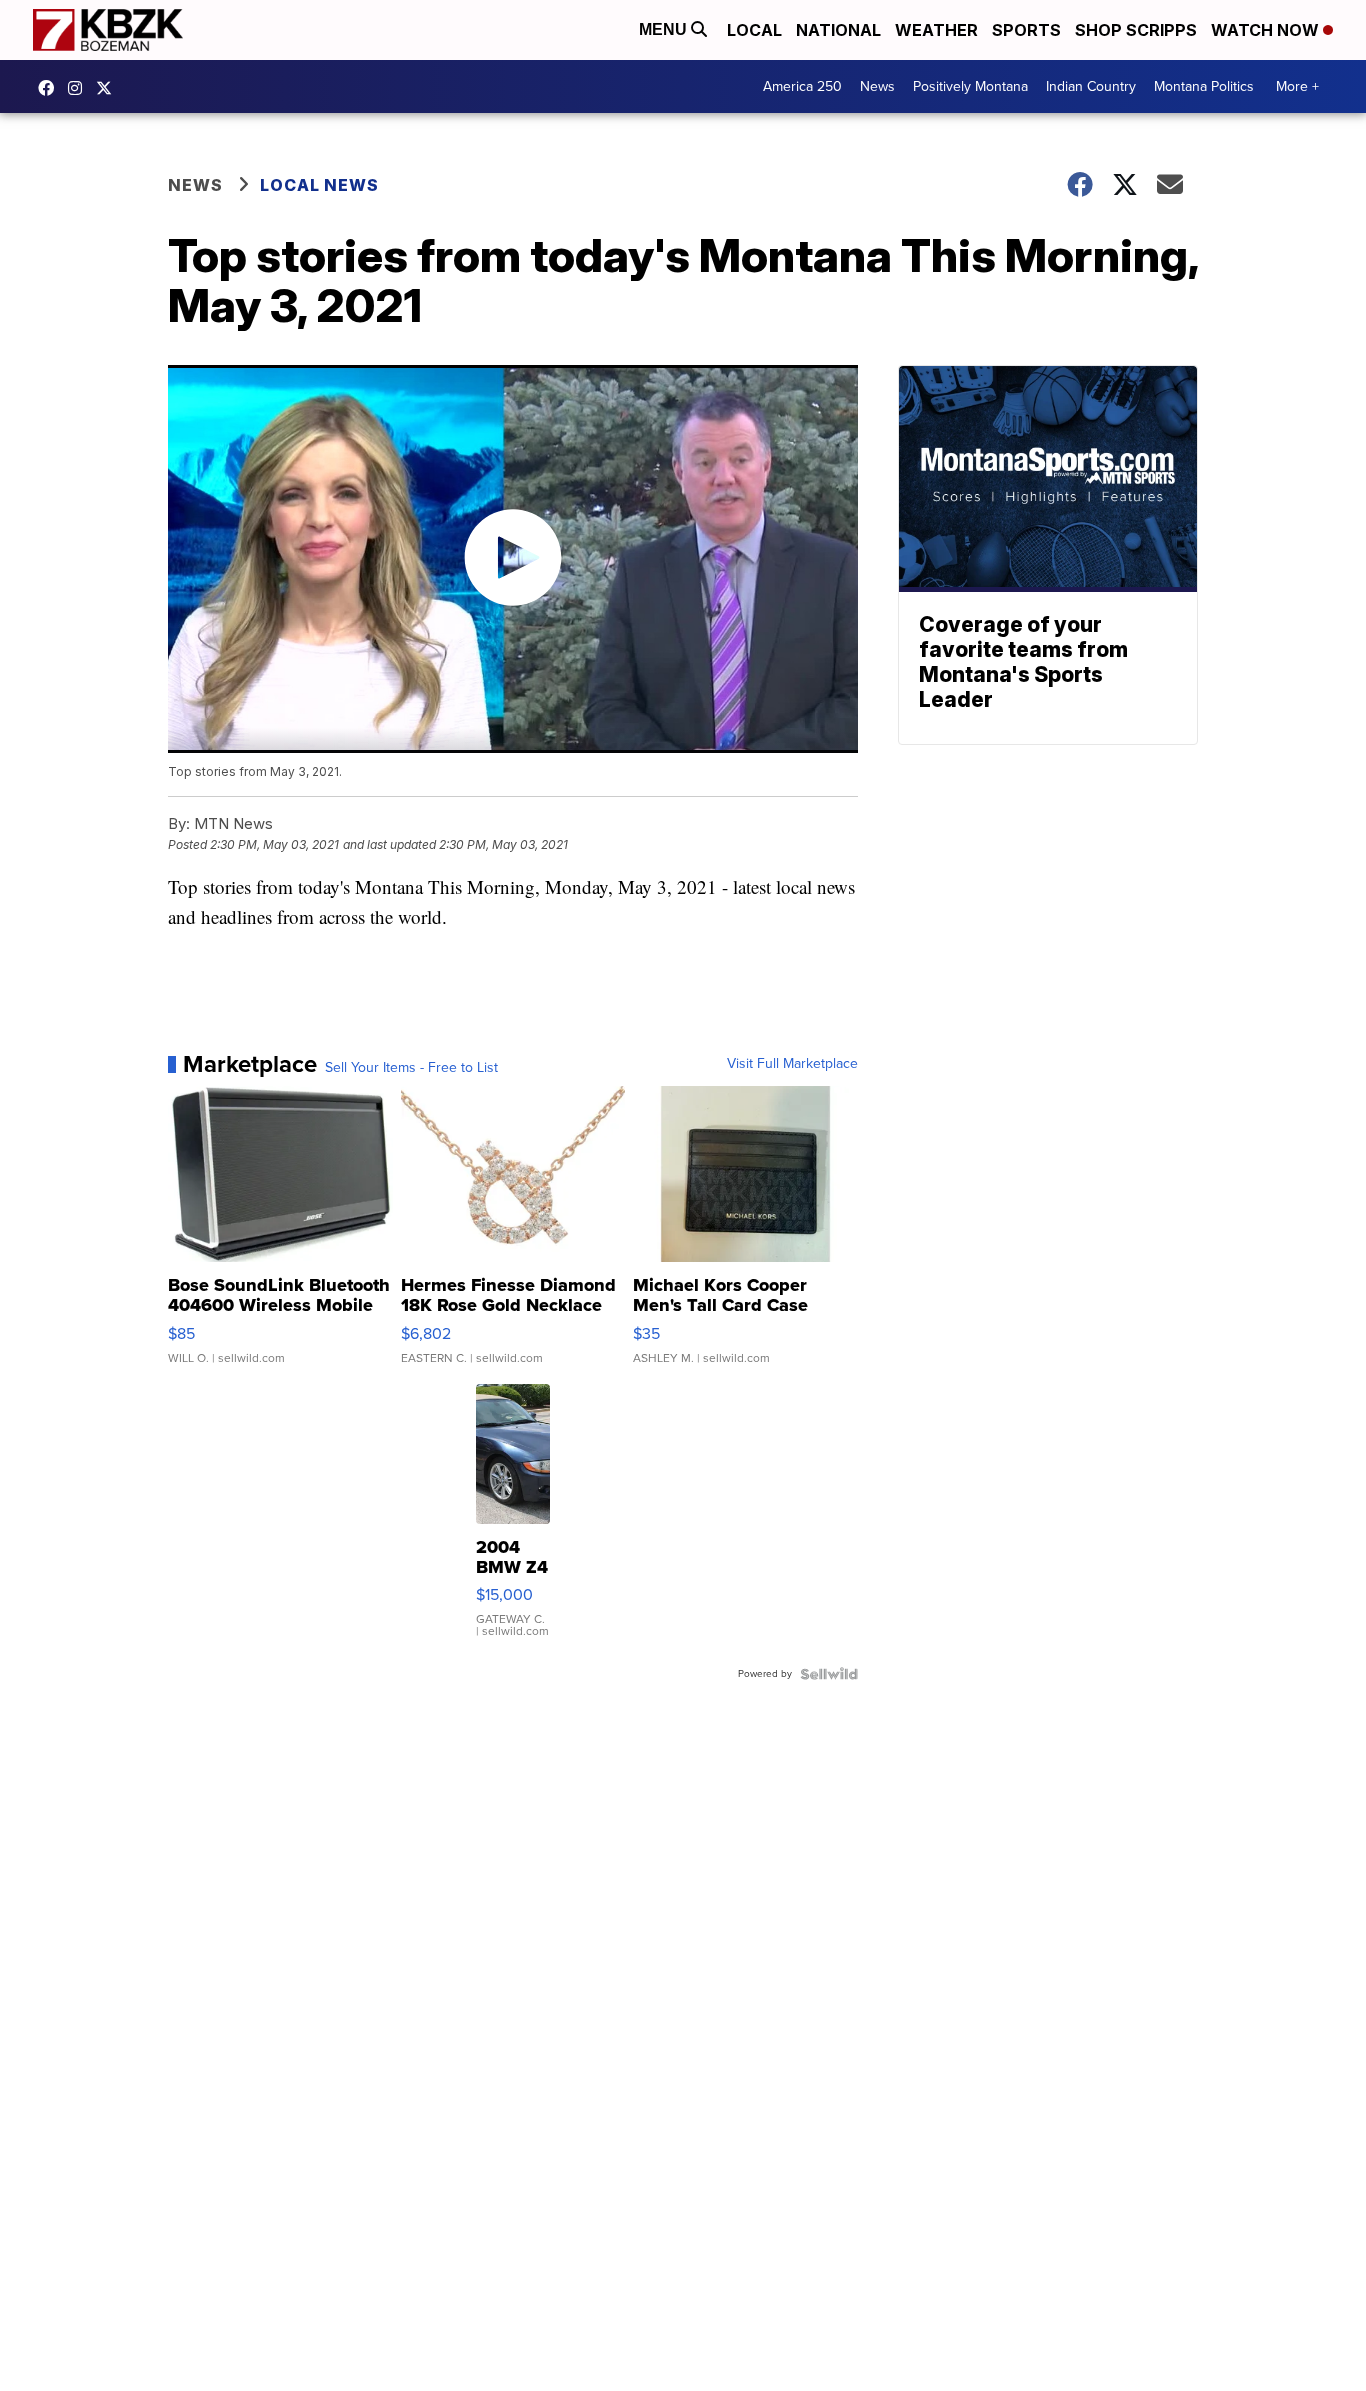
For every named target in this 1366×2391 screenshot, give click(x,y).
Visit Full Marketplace (792, 1064)
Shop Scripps (1136, 30)
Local (754, 30)
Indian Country (1091, 86)
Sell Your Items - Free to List (411, 1068)
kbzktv (80, 88)
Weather (936, 30)
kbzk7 (51, 88)
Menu (665, 29)
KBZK (109, 88)
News (877, 86)
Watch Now (1267, 30)
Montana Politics (1204, 86)
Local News (319, 185)
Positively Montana (970, 86)
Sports (1026, 30)
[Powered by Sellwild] (829, 1674)
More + (1297, 86)
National (838, 30)
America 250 (802, 86)
